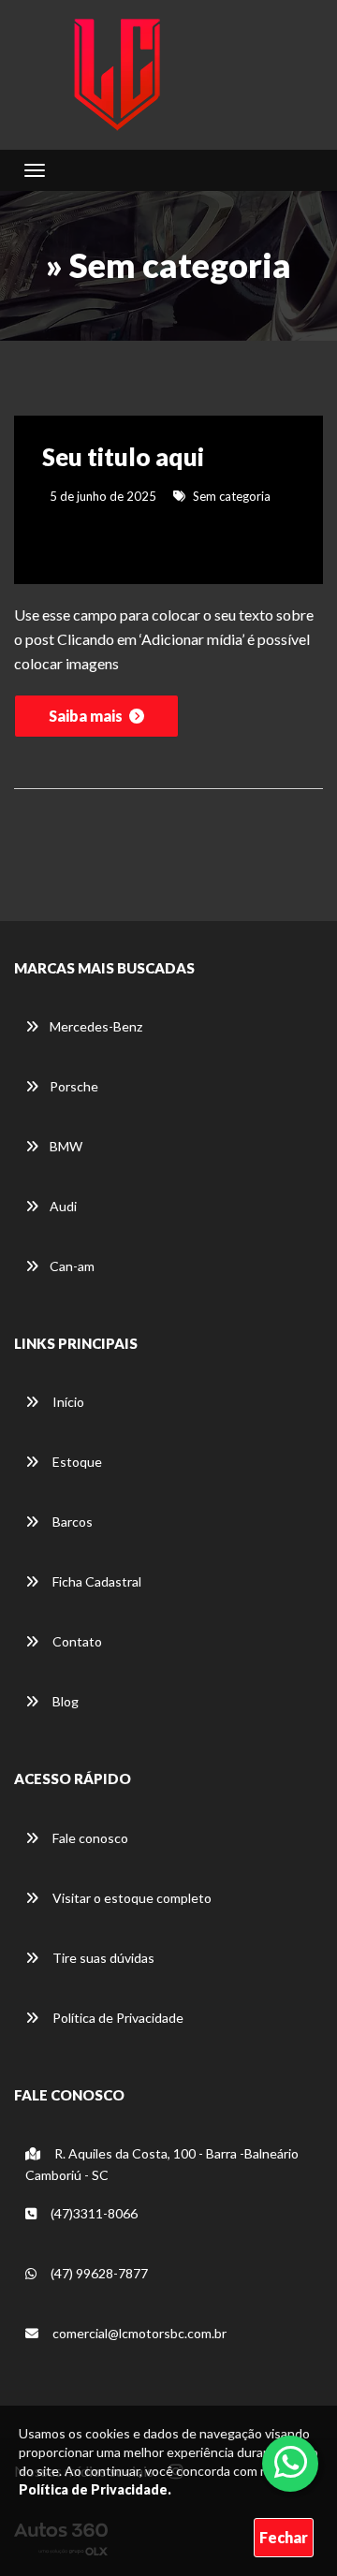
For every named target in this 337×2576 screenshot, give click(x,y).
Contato (76, 1641)
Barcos (71, 1522)
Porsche (74, 1086)
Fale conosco (89, 1838)
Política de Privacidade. (95, 2489)
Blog (64, 1701)
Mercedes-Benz (96, 1026)
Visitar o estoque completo (131, 1898)
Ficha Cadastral (95, 1581)
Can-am (72, 1266)
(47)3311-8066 (93, 2213)
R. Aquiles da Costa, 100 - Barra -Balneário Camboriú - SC (162, 2164)
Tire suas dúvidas (102, 1958)
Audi (63, 1206)
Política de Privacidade (117, 2018)
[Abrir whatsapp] (291, 2462)
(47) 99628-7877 (98, 2273)
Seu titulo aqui (123, 457)
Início (67, 1402)
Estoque (76, 1462)
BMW (66, 1146)
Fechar (284, 2537)
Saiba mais (87, 716)
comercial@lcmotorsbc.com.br (138, 2333)
